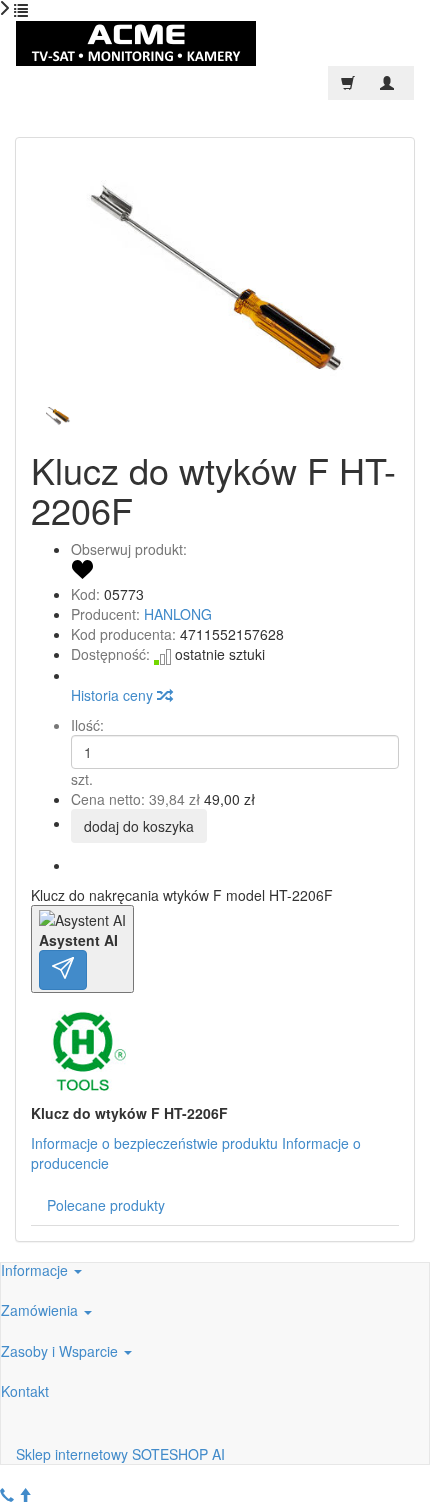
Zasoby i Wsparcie (61, 1351)
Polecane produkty (106, 1205)
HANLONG (178, 614)
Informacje (36, 1270)
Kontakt (25, 1391)
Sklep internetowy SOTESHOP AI (120, 1454)
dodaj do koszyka (139, 826)
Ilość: (87, 725)
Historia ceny (114, 695)
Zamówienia (41, 1310)
